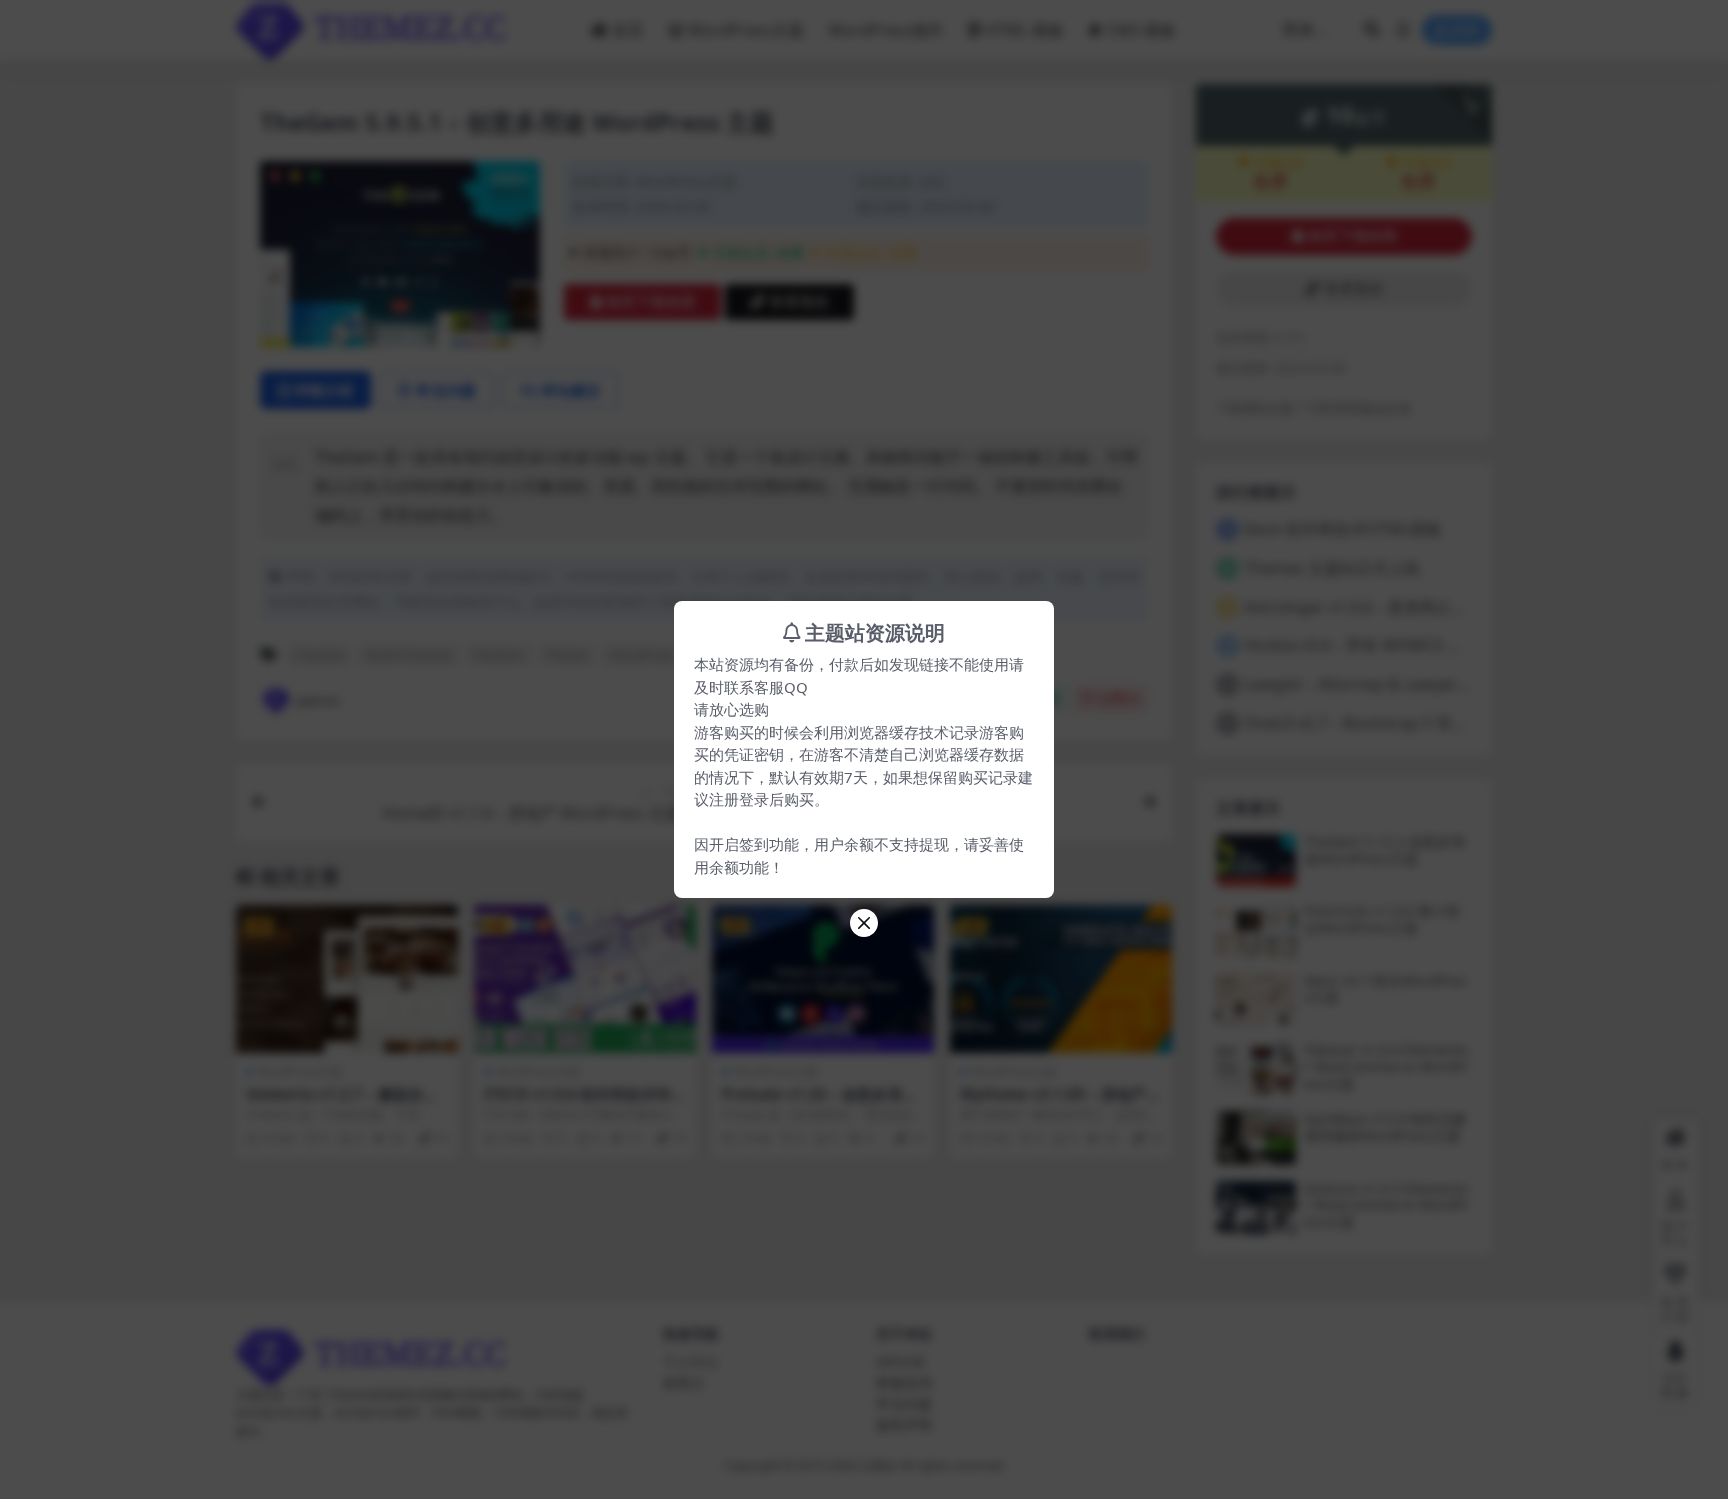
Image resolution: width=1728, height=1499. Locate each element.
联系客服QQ (766, 687)
